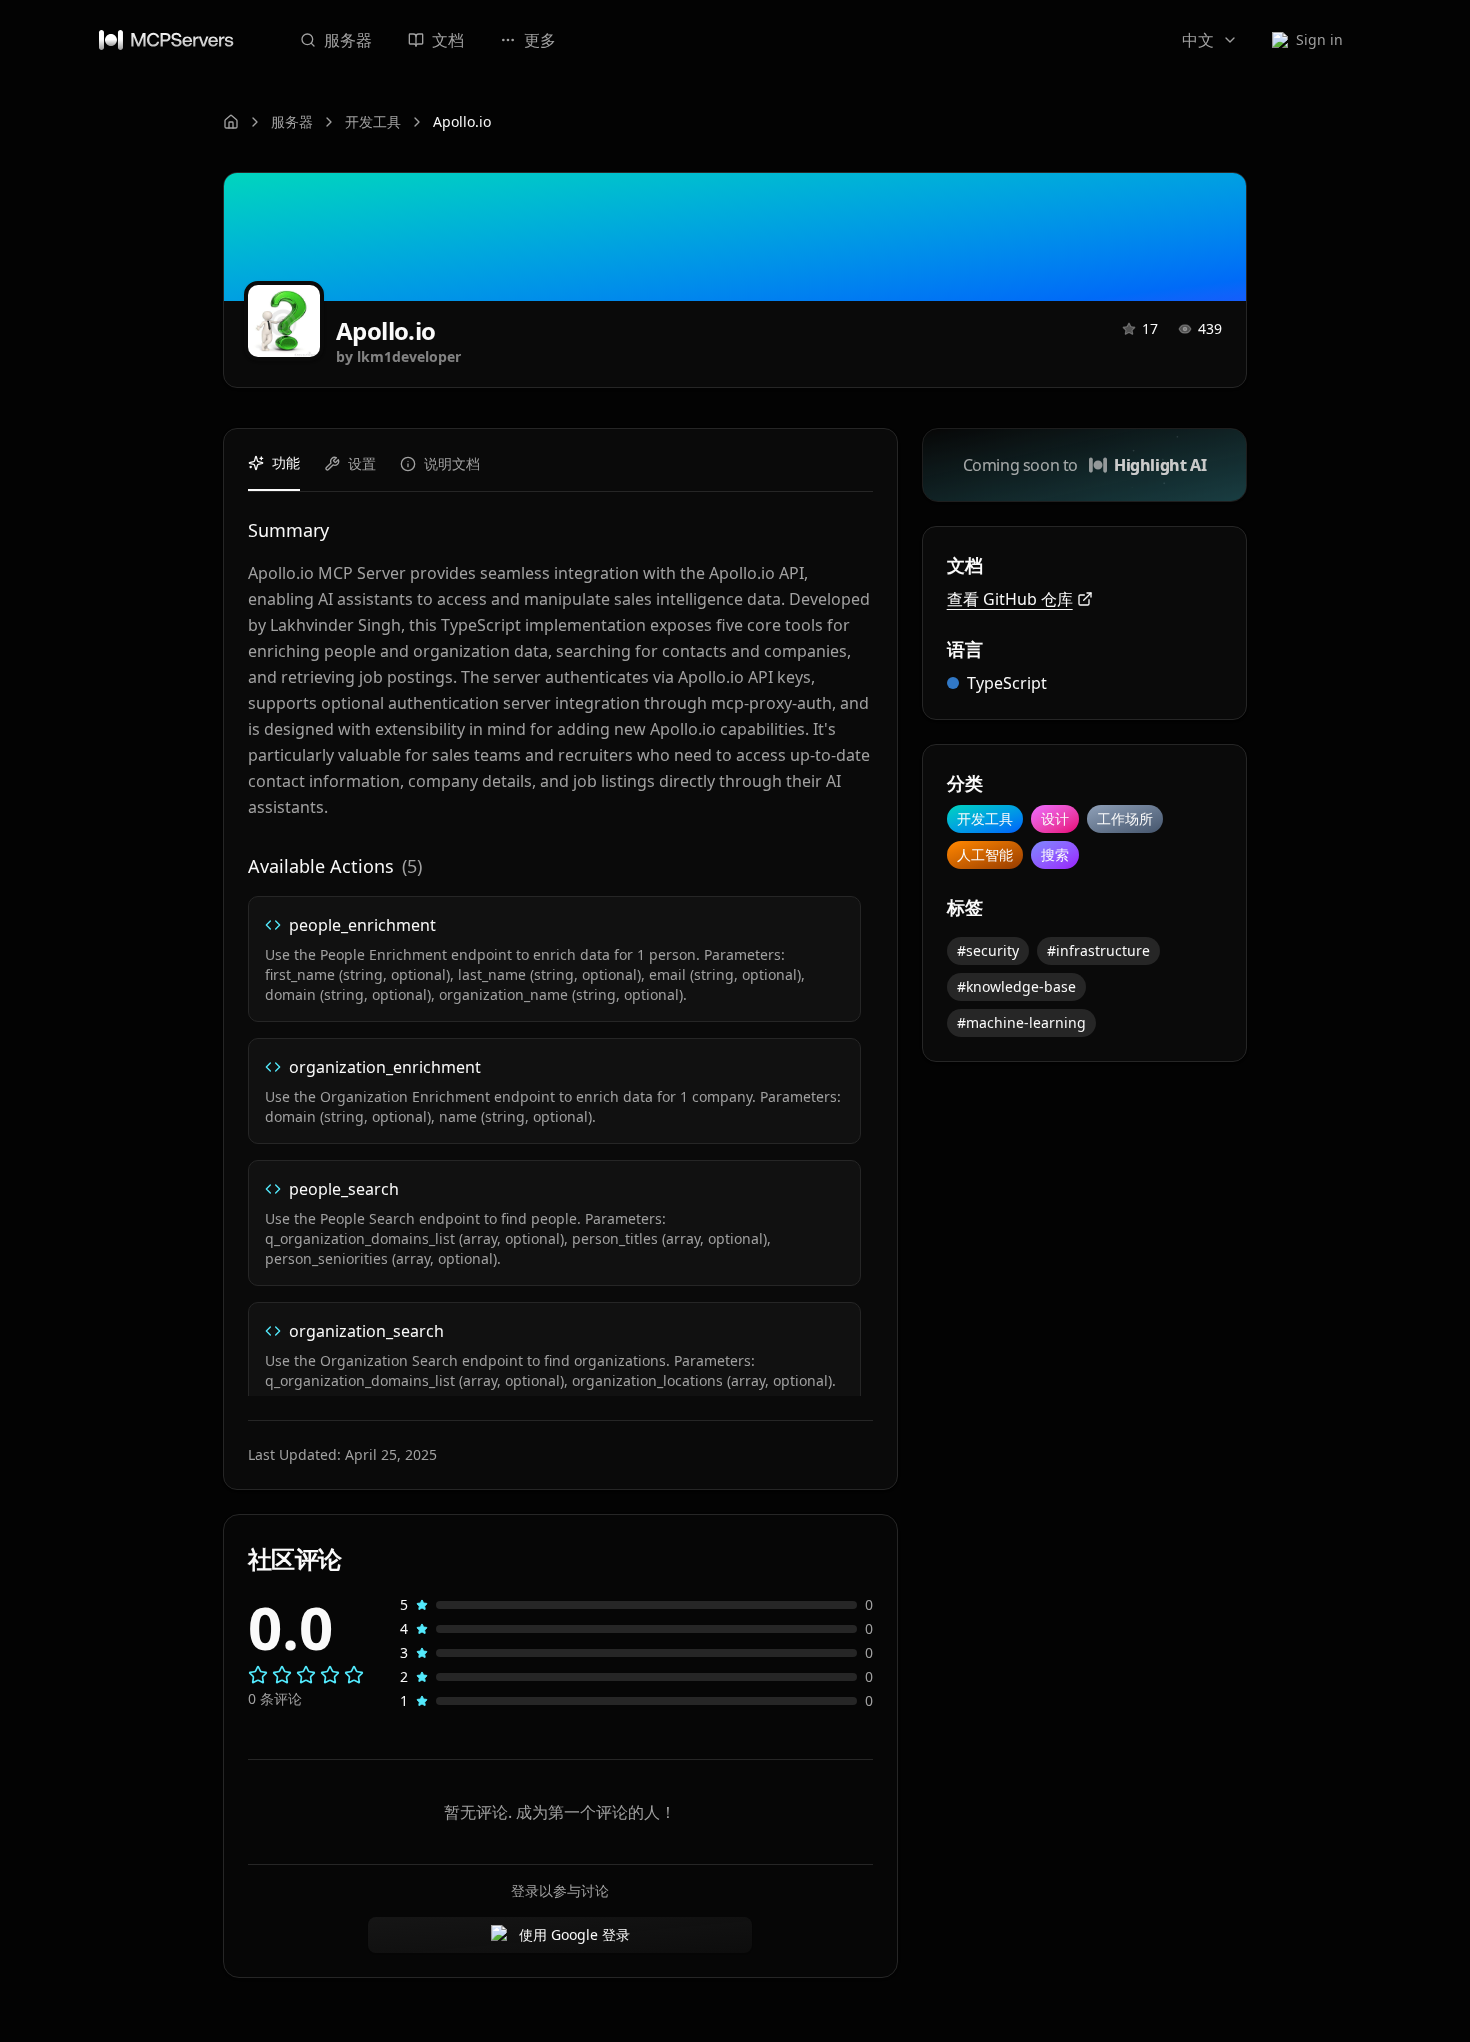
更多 (540, 40)
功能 (286, 462)
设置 (362, 463)
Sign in (1319, 39)
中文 (1198, 40)
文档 (448, 40)
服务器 (348, 40)
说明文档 (452, 463)
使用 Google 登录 (574, 1934)
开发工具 (373, 121)
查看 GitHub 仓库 (1010, 599)
